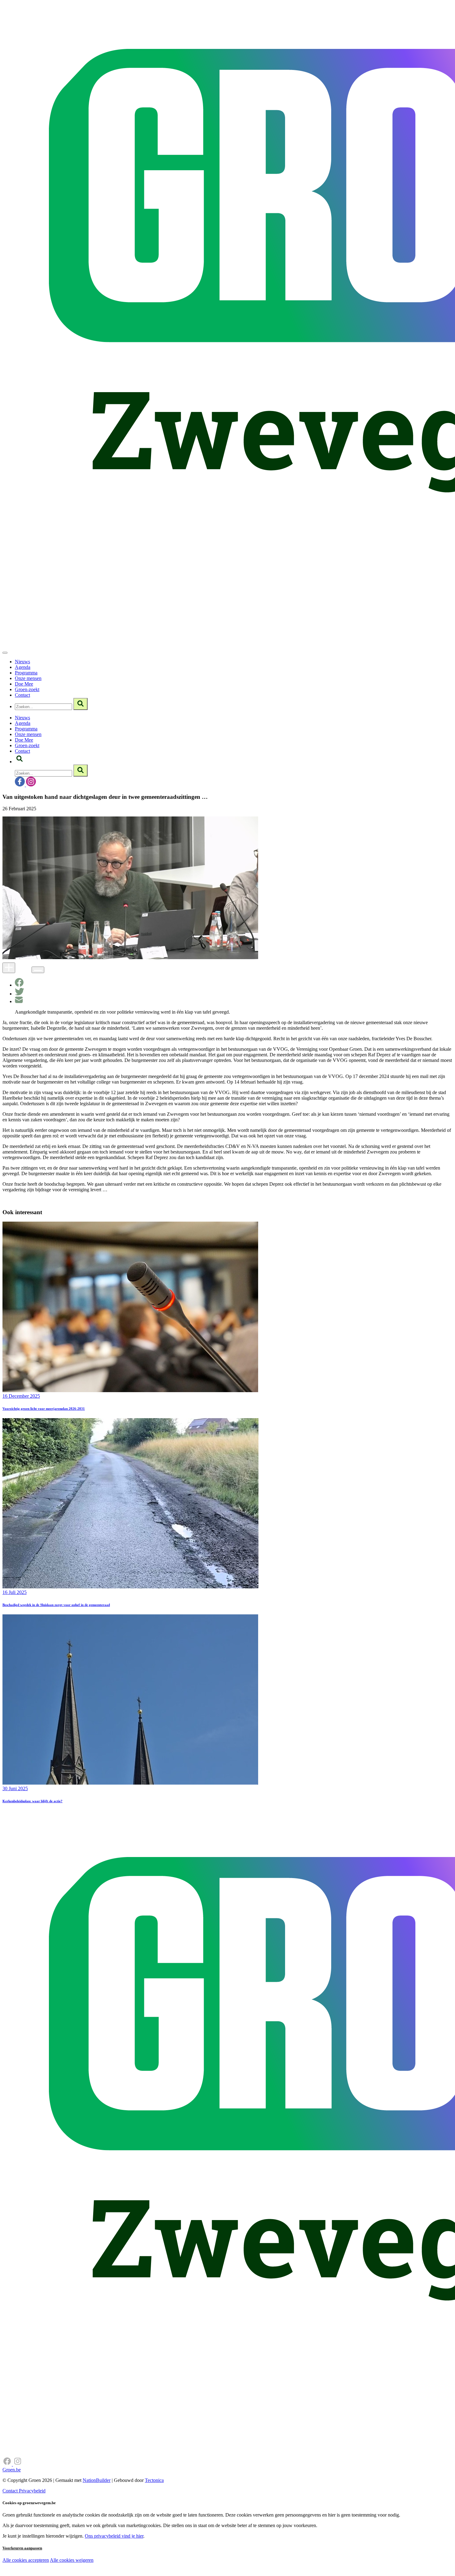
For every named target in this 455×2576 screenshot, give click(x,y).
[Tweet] (19, 994)
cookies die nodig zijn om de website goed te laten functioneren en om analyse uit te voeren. (137, 2567)
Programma (26, 673)
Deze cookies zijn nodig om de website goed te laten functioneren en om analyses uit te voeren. (127, 2561)
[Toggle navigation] (5, 653)
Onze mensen (28, 678)
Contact (22, 695)
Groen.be (12, 2470)
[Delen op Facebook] (19, 985)
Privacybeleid (32, 2491)
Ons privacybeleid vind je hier (114, 2536)
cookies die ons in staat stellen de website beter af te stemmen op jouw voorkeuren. (111, 2573)
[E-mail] (19, 1001)
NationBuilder (97, 2480)
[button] (19, 762)
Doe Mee (24, 684)
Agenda (23, 667)
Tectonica (154, 2480)
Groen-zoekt (27, 689)
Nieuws (22, 662)
